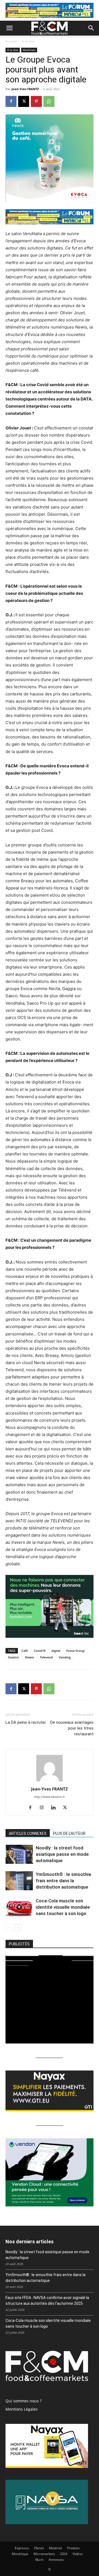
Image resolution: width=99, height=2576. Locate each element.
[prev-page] (9, 1928)
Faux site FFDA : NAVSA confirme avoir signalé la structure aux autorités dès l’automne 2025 (47, 2301)
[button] (9, 28)
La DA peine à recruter (26, 1722)
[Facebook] (11, 101)
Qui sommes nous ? (24, 2401)
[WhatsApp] (49, 101)
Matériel (55, 2548)
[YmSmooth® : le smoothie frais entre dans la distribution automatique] (19, 1881)
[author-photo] (50, 1781)
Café (25, 1651)
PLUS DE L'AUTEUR (69, 1833)
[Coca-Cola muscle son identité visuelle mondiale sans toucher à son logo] (19, 1907)
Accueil (11, 41)
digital (56, 1651)
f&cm (39, 2560)
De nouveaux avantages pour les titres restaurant (72, 1728)
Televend (46, 1657)
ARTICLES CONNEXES (28, 1833)
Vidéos (78, 2554)
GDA (64, 2554)
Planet (39, 2548)
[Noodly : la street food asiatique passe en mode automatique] (19, 1854)
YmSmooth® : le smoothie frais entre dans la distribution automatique (64, 1881)
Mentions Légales (22, 2409)
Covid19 (40, 1651)
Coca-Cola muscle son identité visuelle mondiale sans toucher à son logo (63, 1907)
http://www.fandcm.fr (50, 1797)
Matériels (29, 50)
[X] (24, 101)
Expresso (22, 2548)
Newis (29, 1657)
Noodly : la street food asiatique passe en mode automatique (62, 1854)
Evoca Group (75, 1651)
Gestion (13, 1657)
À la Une (28, 41)
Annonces (56, 2560)
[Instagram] (44, 1808)
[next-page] (18, 1928)
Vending (65, 1657)
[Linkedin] (55, 1808)
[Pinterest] (36, 101)
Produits (73, 2548)
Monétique (20, 2554)
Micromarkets (44, 2554)
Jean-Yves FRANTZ (25, 89)
